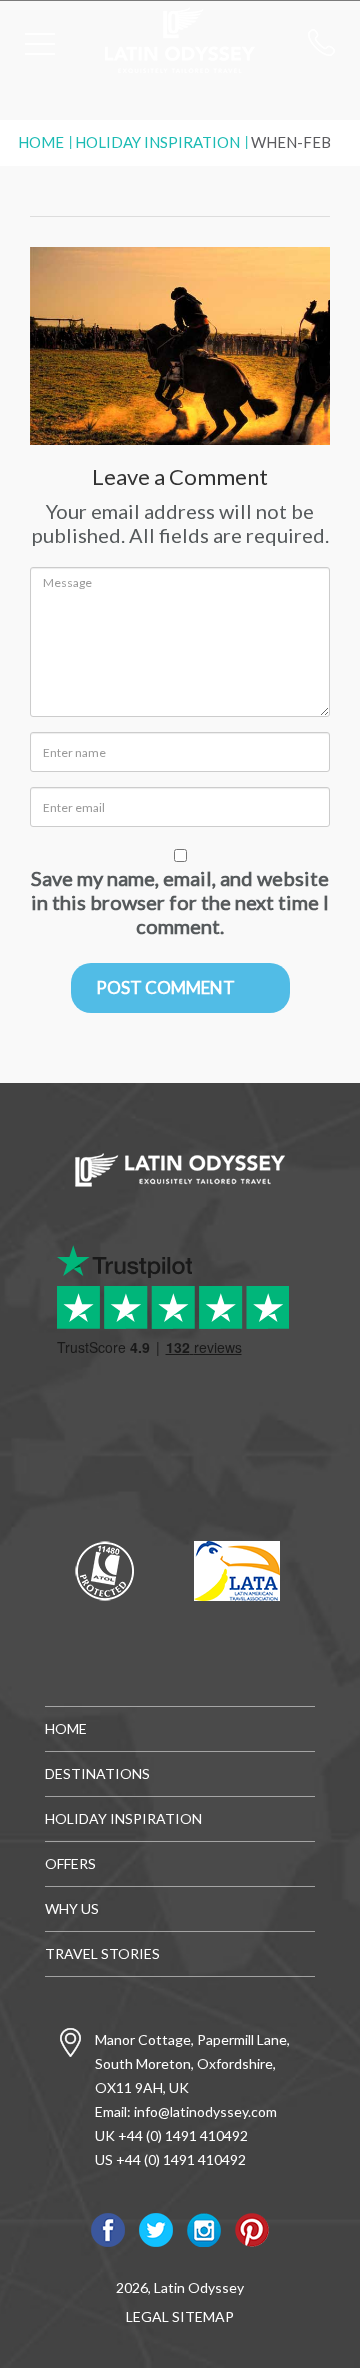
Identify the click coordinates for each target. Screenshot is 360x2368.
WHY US (72, 1908)
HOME (66, 1728)
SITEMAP (203, 2316)
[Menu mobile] (40, 48)
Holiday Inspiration (157, 142)
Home (41, 142)
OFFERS (70, 1863)
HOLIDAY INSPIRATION (123, 1818)
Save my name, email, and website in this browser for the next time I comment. (180, 902)
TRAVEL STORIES (102, 1953)
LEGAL (147, 2316)
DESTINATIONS (97, 1773)
